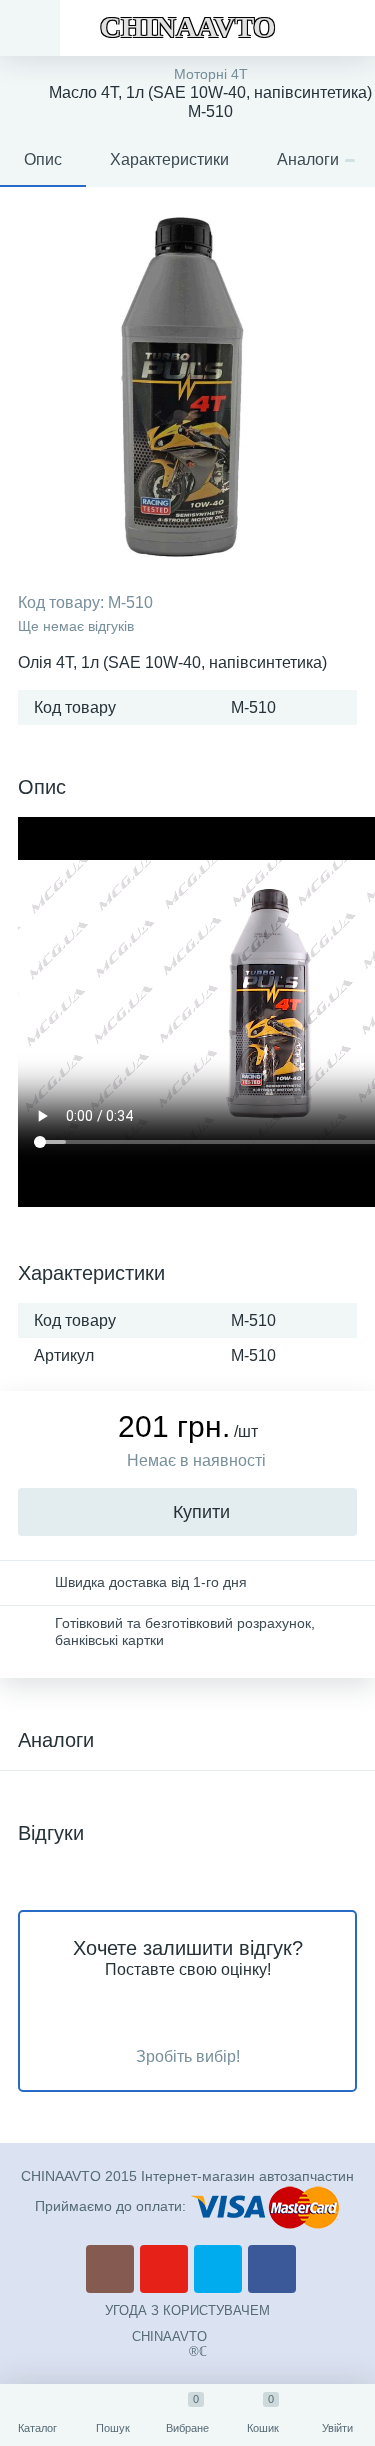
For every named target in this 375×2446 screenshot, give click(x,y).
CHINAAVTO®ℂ (169, 2344)
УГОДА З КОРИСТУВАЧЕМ (187, 2310)
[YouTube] (164, 2269)
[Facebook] (272, 2269)
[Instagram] (110, 2269)
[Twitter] (218, 2269)
